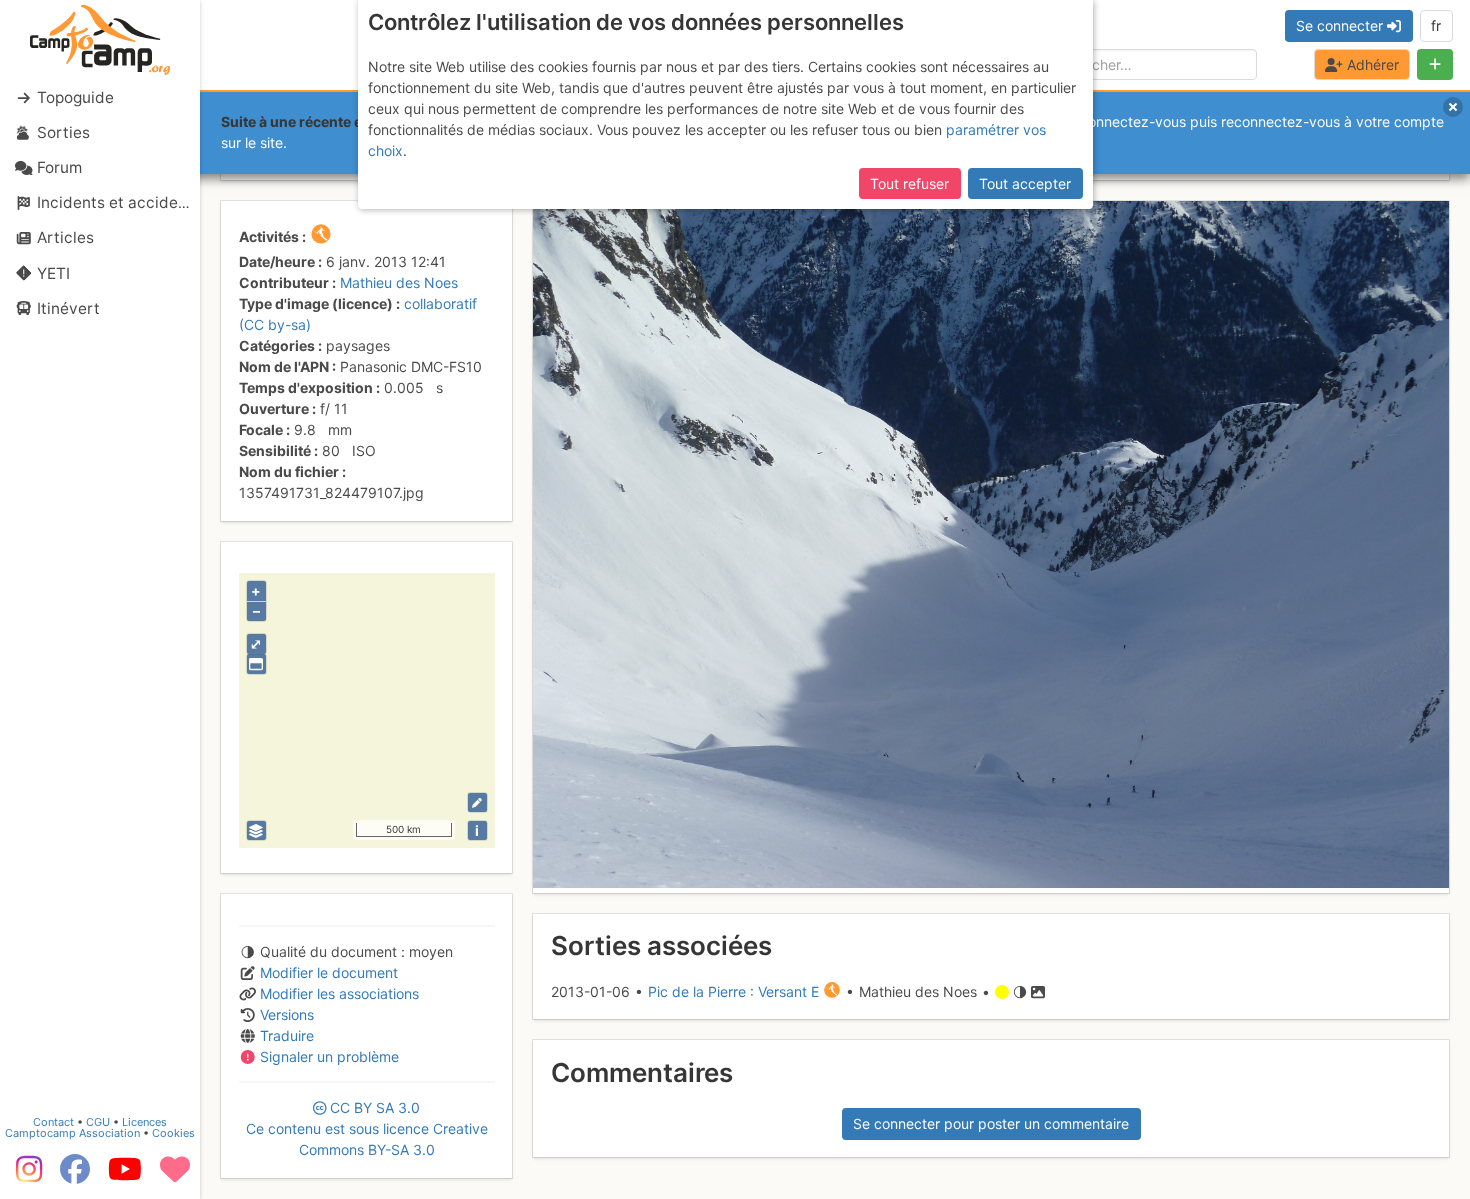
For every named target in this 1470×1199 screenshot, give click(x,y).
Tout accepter (1025, 183)
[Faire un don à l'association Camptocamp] (175, 1176)
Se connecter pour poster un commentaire (991, 1123)
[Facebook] (75, 1176)
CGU (98, 1122)
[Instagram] (25, 1176)
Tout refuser (909, 183)
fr (1436, 25)
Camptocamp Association (72, 1133)
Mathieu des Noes (399, 282)
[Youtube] (125, 1176)
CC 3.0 (367, 1128)
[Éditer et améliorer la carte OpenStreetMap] (477, 802)
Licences (144, 1122)
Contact (53, 1122)
